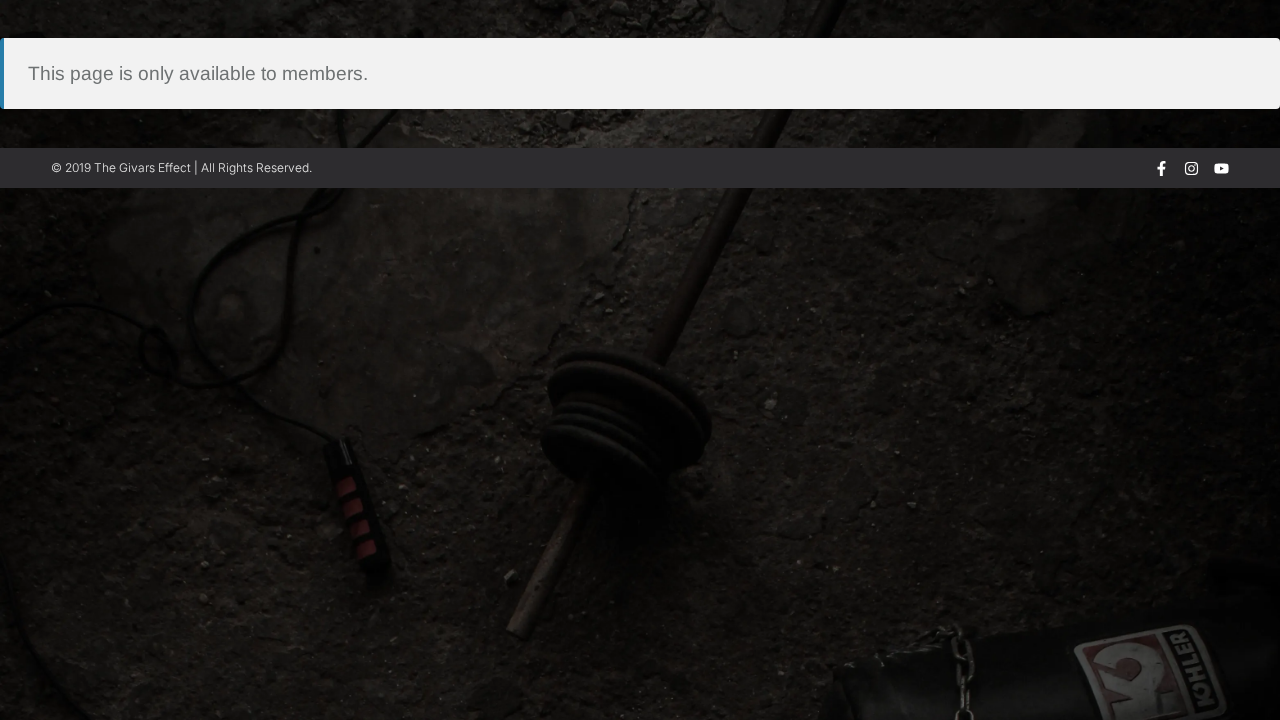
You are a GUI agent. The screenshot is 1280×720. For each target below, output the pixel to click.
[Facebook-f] (1161, 168)
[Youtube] (1221, 168)
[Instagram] (1191, 168)
